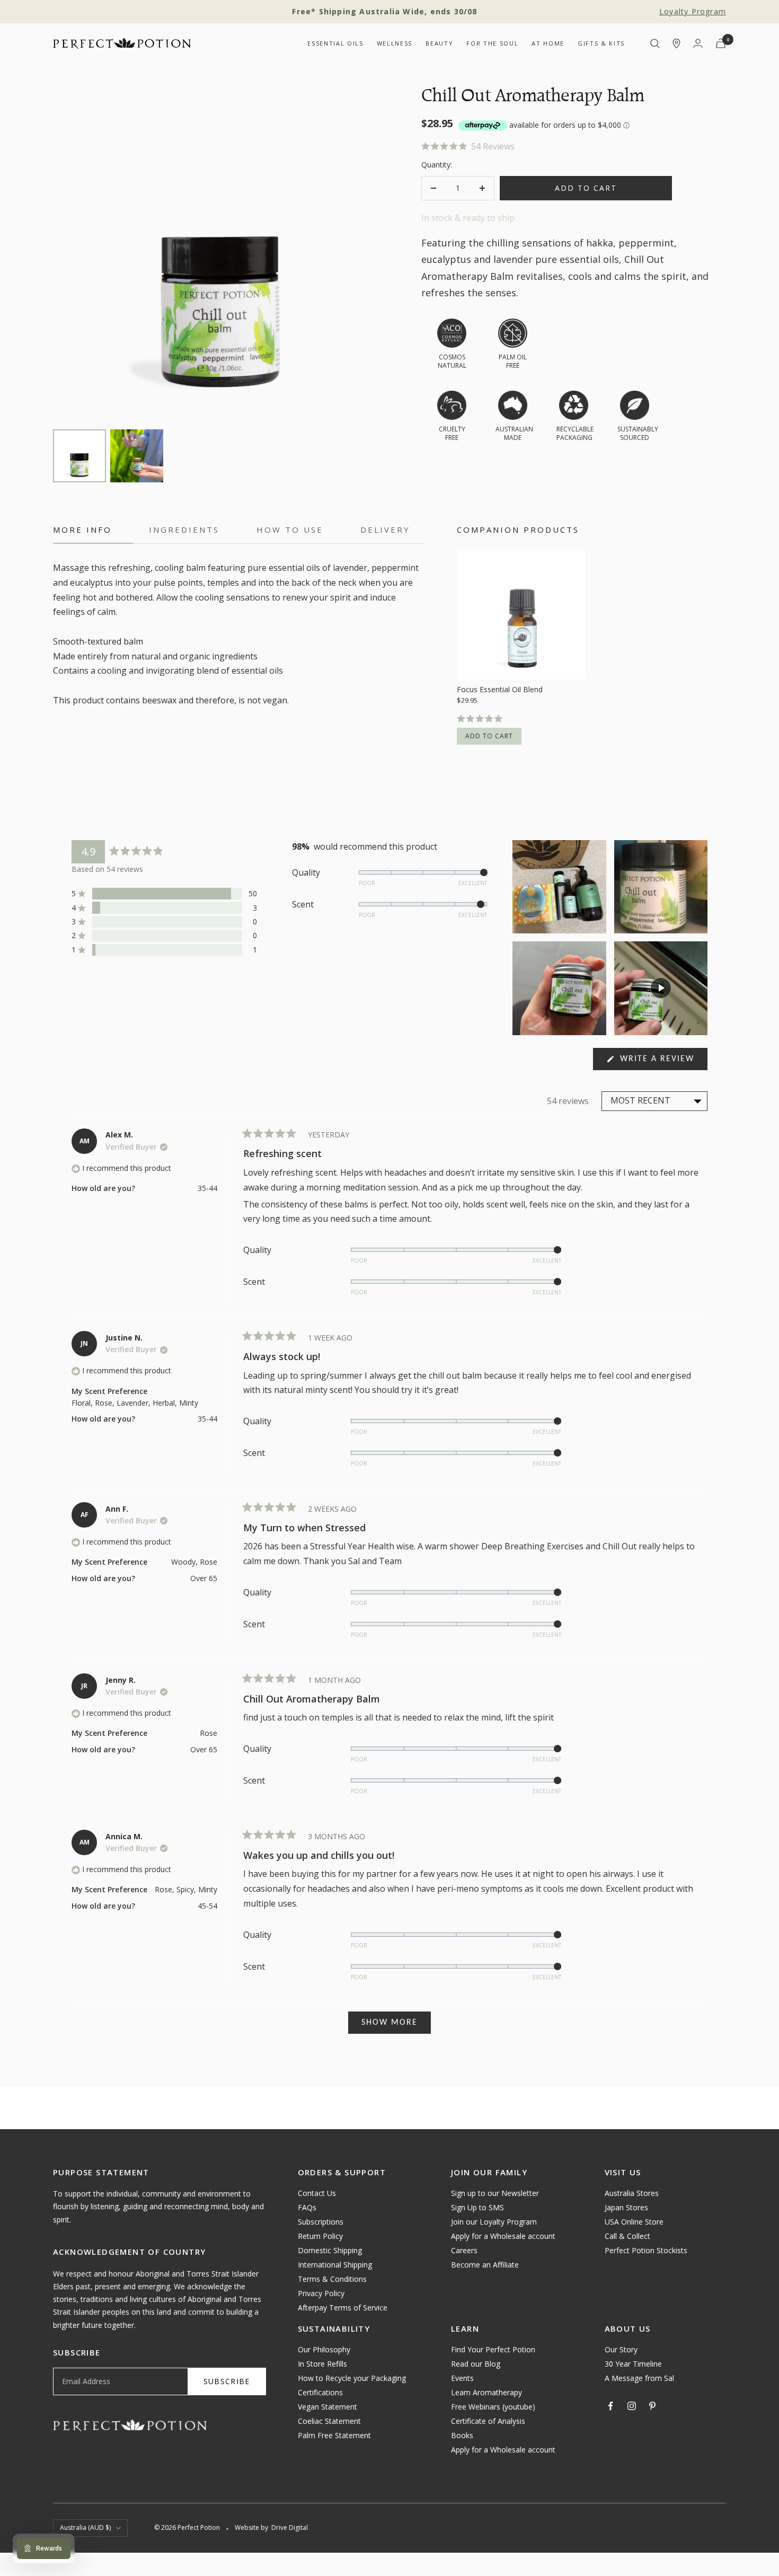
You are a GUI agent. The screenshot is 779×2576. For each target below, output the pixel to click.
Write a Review (662, 1062)
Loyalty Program (693, 11)
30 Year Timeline (633, 2364)
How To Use (290, 530)
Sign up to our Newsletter (495, 2193)
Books (462, 2435)
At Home (548, 43)
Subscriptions (321, 2222)
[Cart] (721, 43)
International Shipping (335, 2265)
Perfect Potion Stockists (646, 2250)
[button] (574, 147)
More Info (82, 530)
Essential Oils (335, 43)
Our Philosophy (324, 2349)
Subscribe (227, 2381)
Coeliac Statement (329, 2421)
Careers (464, 2250)
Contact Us (317, 2193)
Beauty (439, 43)
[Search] (655, 43)
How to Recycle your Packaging (352, 2378)
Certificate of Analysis (488, 2421)
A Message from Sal (639, 2378)
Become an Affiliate (485, 2265)
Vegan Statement (327, 2407)
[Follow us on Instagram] (632, 2406)
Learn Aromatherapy (486, 2392)
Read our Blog (476, 2364)
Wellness (395, 43)
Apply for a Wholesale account (503, 2236)
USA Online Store (634, 2222)
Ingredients (184, 530)
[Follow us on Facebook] (611, 2406)
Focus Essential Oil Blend (500, 690)
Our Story (621, 2349)
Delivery (385, 530)
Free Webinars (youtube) (493, 2407)
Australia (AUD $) (85, 2528)
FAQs (307, 2207)
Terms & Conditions (332, 2279)
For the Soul (492, 43)
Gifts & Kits (601, 43)
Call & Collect (627, 2236)
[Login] (698, 43)
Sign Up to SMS (477, 2207)
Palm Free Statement (334, 2435)
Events (462, 2378)
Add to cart (489, 736)
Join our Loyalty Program (494, 2222)
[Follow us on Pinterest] (652, 2406)
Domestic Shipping (330, 2250)
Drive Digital (290, 2528)
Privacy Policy (321, 2293)
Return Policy (320, 2236)
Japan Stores (626, 2207)
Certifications (320, 2392)
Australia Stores (632, 2193)
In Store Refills (322, 2364)
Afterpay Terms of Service (343, 2308)
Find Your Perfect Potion (493, 2349)
